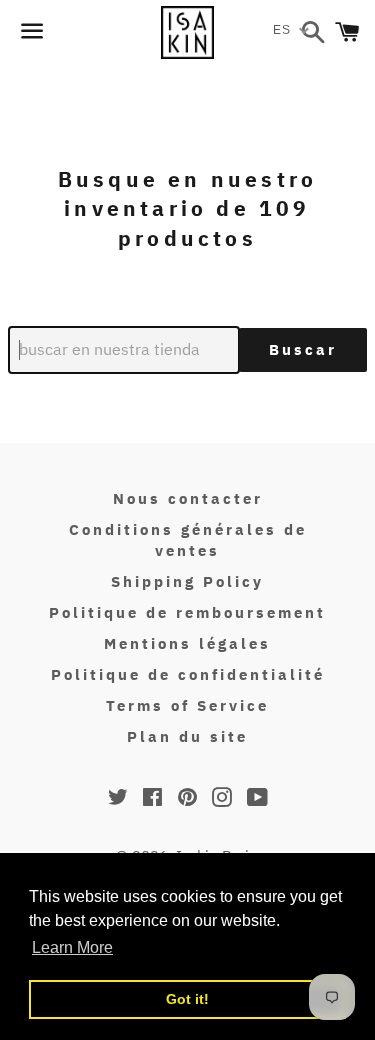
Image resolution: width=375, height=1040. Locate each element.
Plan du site (187, 736)
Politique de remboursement (187, 612)
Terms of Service (187, 705)
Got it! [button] (187, 999)
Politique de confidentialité (188, 674)
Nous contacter (188, 498)
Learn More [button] (72, 947)
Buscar (303, 349)
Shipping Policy (187, 581)
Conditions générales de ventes (188, 540)
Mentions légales (187, 643)
